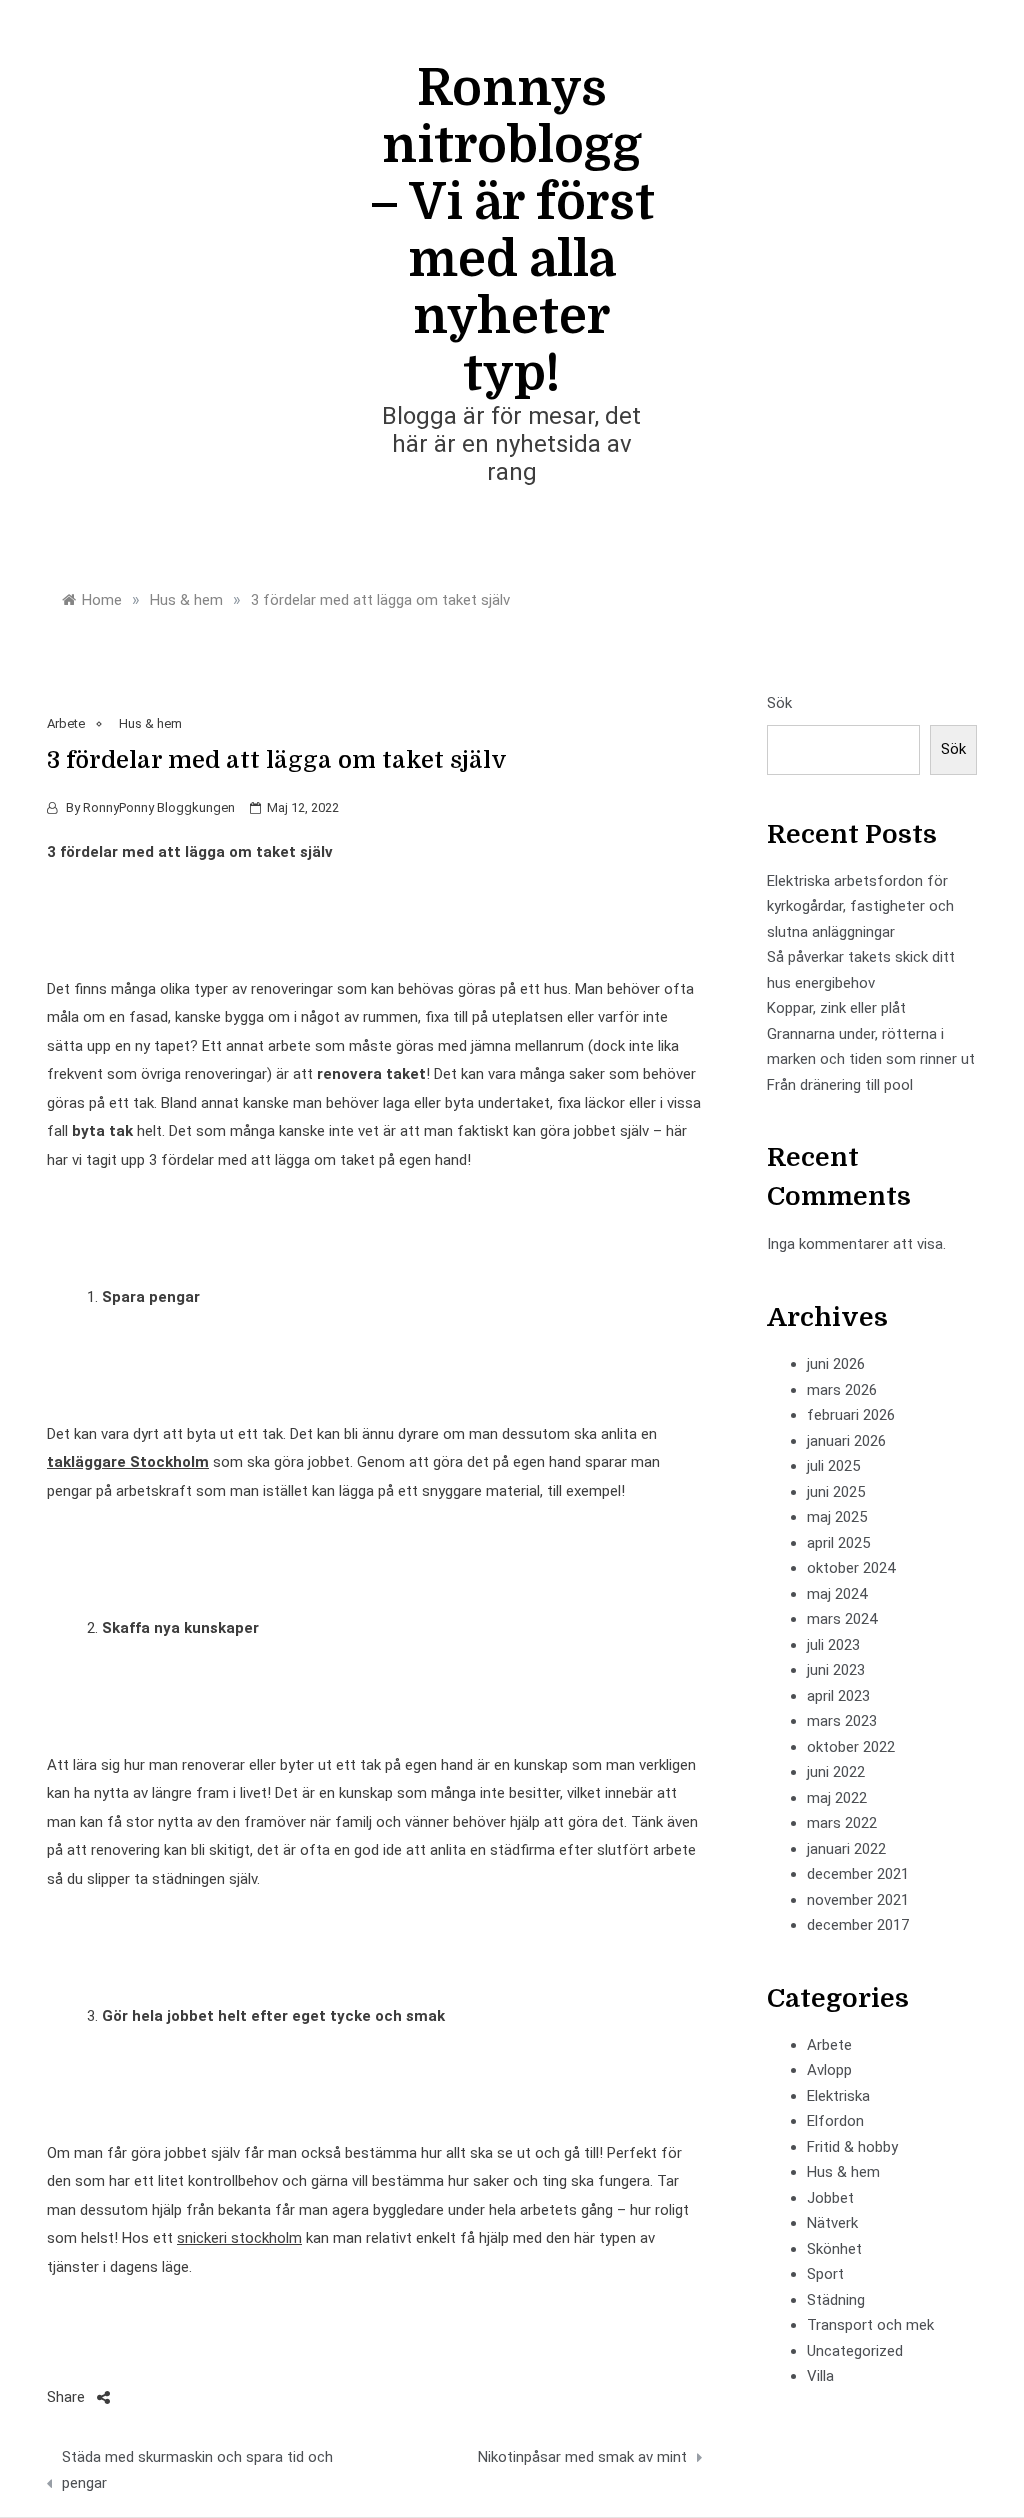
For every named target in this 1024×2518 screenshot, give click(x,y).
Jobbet (830, 2198)
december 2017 (858, 1925)
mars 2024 (842, 1619)
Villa (820, 2376)
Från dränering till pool (840, 1085)
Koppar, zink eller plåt (836, 1008)
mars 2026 (842, 1390)
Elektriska (838, 2096)
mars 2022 (842, 1823)
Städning (836, 2300)
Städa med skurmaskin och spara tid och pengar (197, 2470)
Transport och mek (870, 2325)
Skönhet (834, 2249)
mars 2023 (842, 1721)
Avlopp (829, 2070)
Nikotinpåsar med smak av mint (582, 2457)
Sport (825, 2274)
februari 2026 (851, 1415)
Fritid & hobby (852, 2147)
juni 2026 (836, 1364)
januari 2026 (846, 1441)
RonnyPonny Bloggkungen (159, 807)
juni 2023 (836, 1670)
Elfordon (835, 2121)
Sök (779, 703)
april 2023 (838, 1696)
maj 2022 (837, 1798)
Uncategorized (855, 2351)
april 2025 (838, 1543)
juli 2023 (833, 1645)
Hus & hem (150, 723)
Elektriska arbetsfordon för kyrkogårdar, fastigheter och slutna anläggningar (860, 906)
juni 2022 (836, 1772)
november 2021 (858, 1900)
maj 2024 (837, 1594)
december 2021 (858, 1874)
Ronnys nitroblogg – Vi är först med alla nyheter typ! (512, 231)
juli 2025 (833, 1466)
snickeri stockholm (239, 2238)
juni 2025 (836, 1492)
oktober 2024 (851, 1568)
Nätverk (832, 2223)
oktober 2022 (851, 1747)
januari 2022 (846, 1849)
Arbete (66, 723)
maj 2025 (837, 1517)
